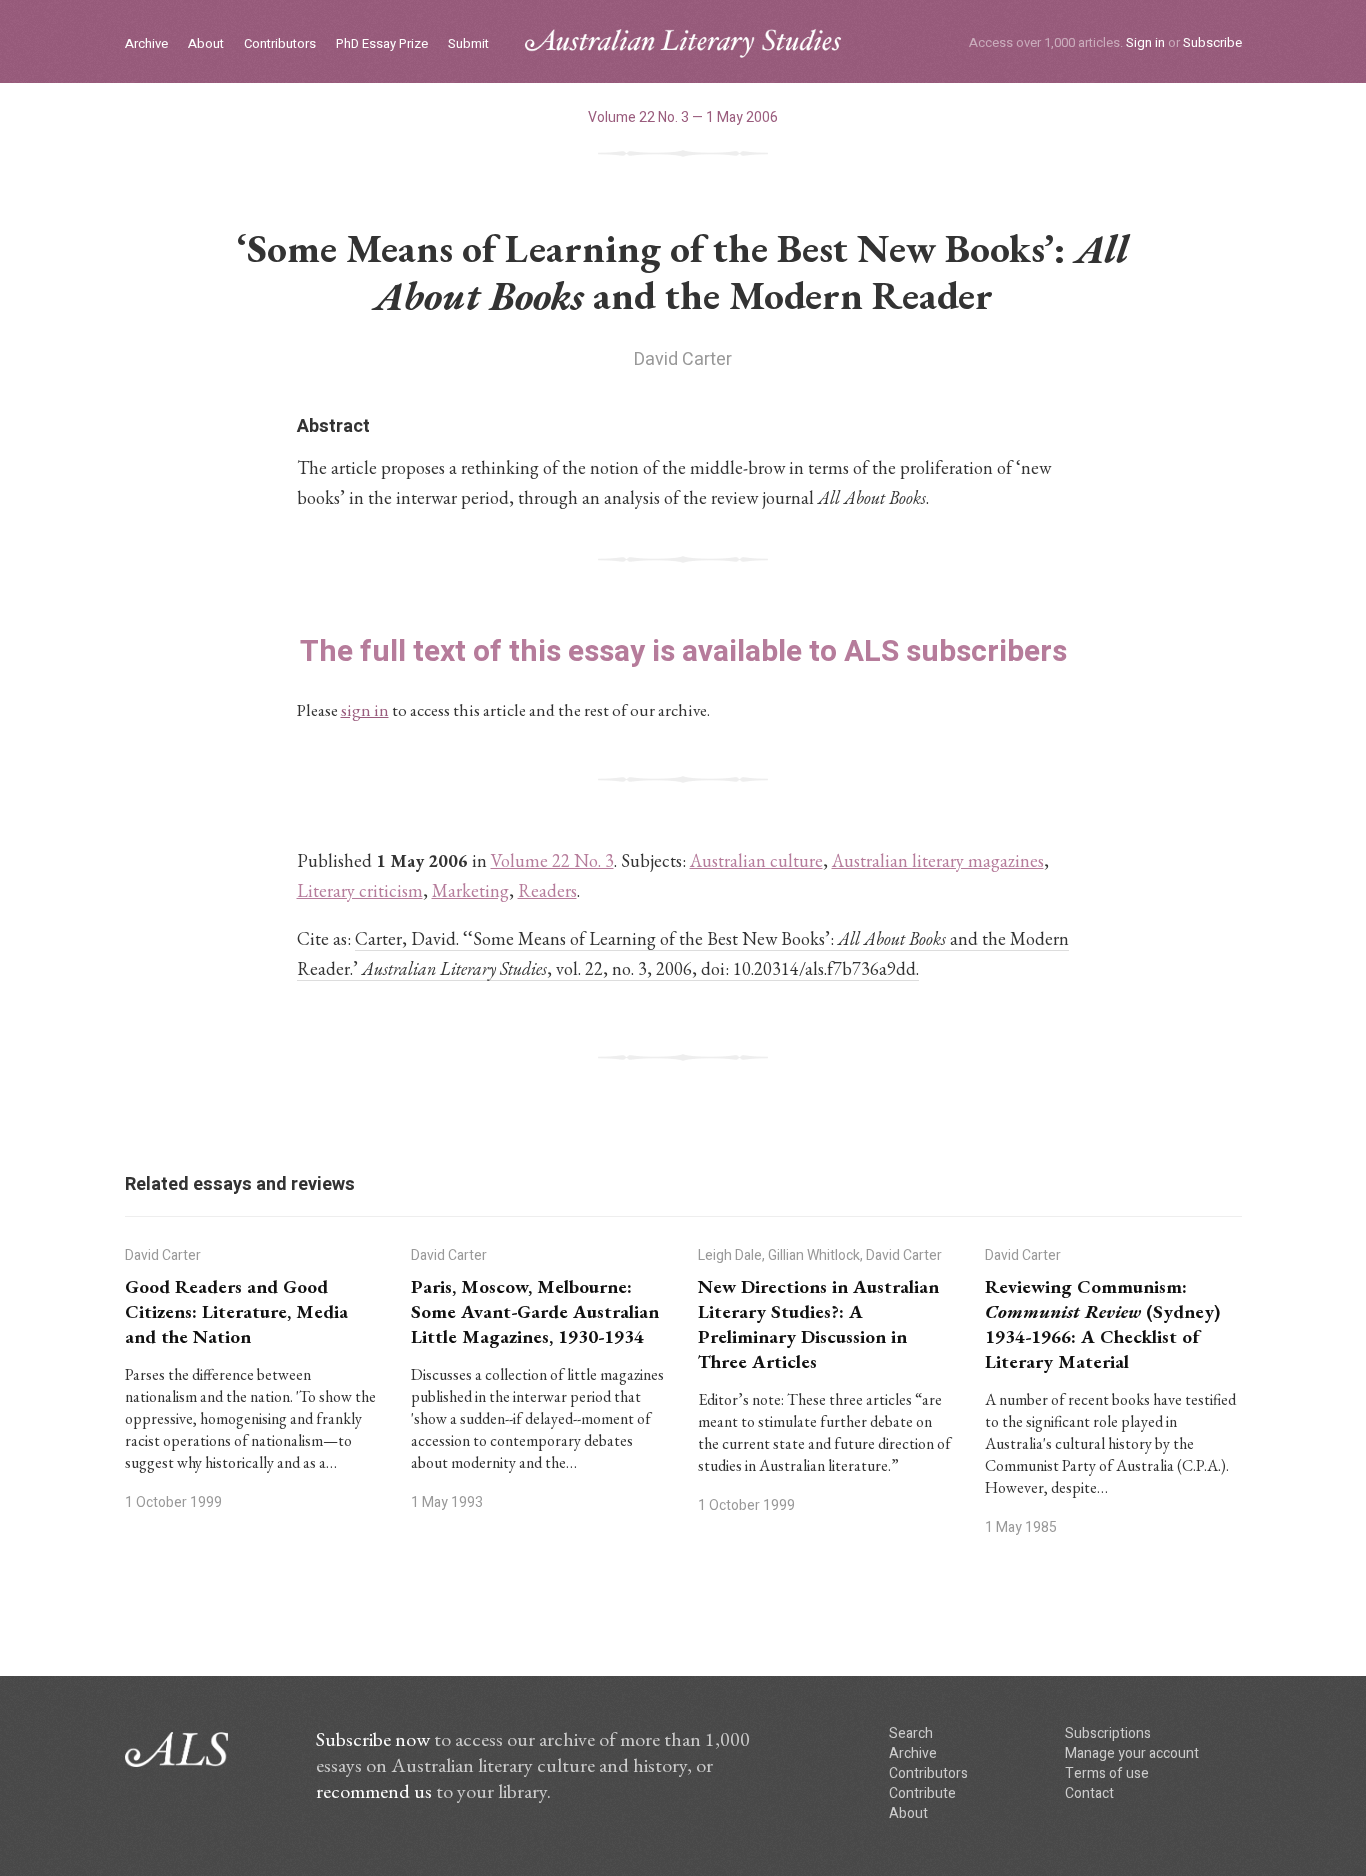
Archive (146, 44)
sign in (365, 710)
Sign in (1145, 42)
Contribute (922, 1793)
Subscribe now (373, 1739)
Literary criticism (360, 890)
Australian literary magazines (938, 860)
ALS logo (683, 43)
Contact (1089, 1793)
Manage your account (1132, 1753)
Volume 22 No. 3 (552, 860)
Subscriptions (1108, 1733)
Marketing (470, 890)
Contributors (280, 44)
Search (911, 1733)
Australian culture (756, 860)
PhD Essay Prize (382, 44)
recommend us (374, 1791)
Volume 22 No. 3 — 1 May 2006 (683, 117)
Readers (547, 890)
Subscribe (1212, 42)
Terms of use (1107, 1773)
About (206, 44)
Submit (468, 44)
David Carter (683, 359)
